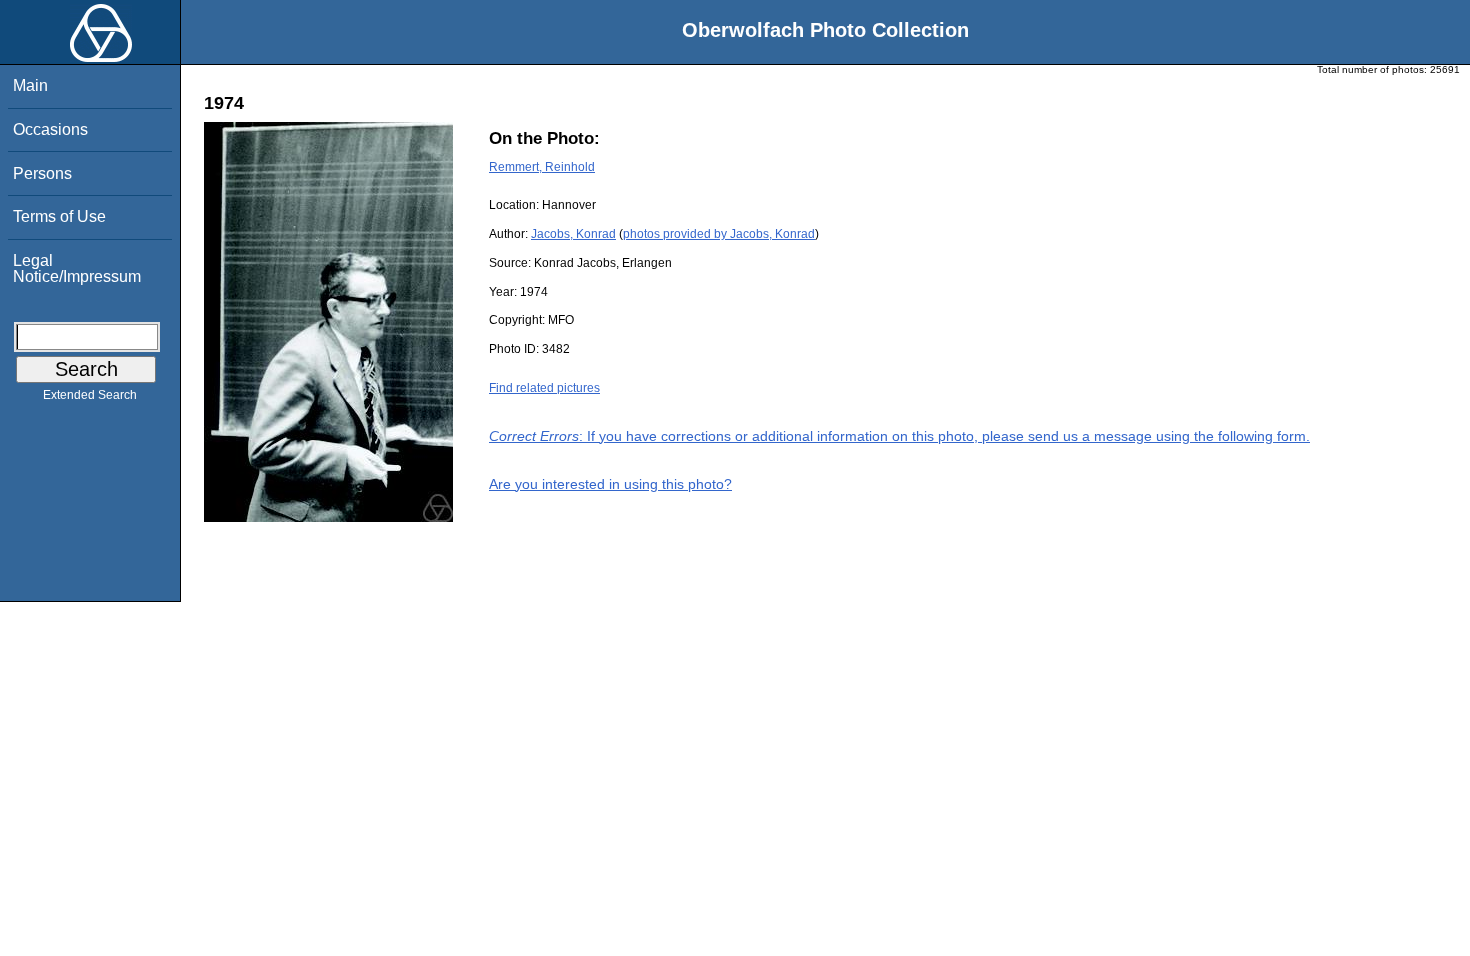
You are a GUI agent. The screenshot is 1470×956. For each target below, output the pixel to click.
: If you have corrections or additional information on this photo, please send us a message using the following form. (899, 436)
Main (30, 85)
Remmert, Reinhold (542, 167)
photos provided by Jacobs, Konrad (719, 234)
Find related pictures (544, 388)
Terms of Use (59, 216)
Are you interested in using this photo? (610, 484)
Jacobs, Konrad (573, 234)
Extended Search (90, 395)
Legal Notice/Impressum (77, 268)
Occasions (50, 129)
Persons (42, 173)
